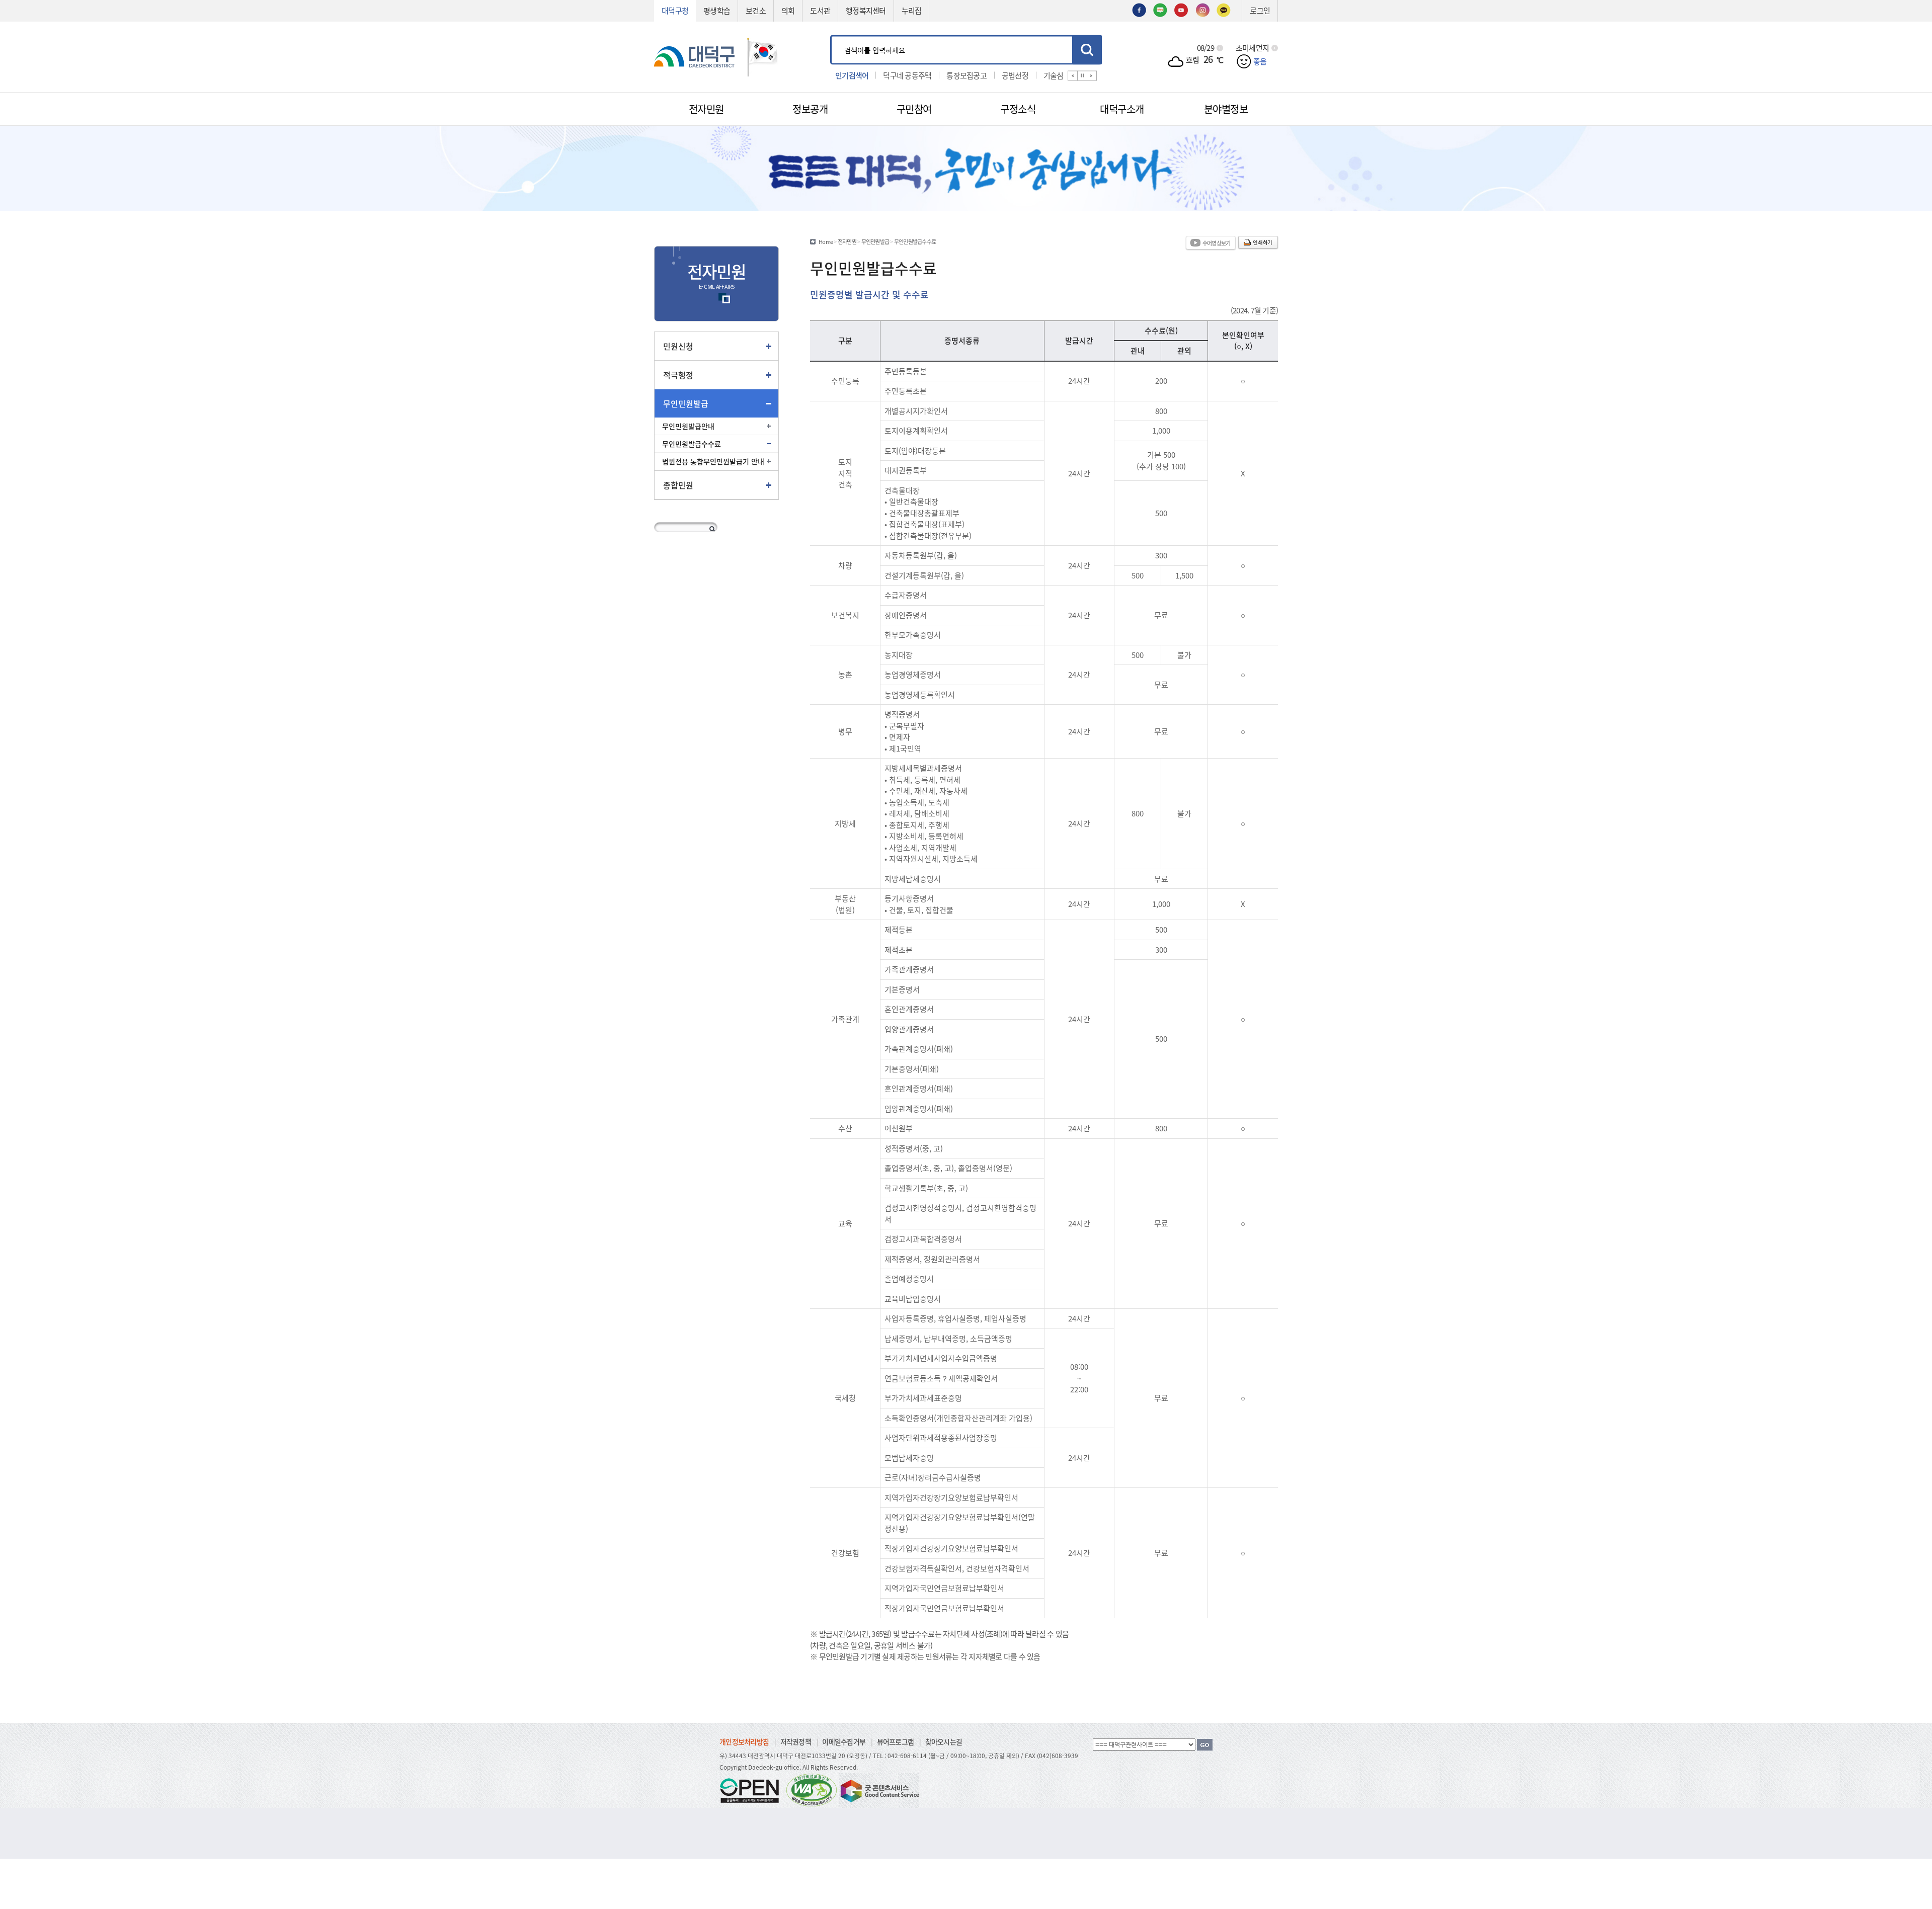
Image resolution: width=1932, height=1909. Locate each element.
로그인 (1260, 10)
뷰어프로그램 (896, 1741)
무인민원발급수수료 (692, 444)
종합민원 (678, 485)
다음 (1092, 75)
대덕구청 (675, 10)
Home (826, 241)
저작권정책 (796, 1741)
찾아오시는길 (944, 1741)
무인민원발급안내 (688, 426)
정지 (1082, 75)
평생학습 (717, 10)
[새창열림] (1139, 9)
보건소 (756, 10)
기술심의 (993, 75)
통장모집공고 (903, 75)
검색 (1087, 50)
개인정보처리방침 (744, 1741)
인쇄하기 (1263, 242)
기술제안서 (1038, 75)
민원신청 (678, 346)
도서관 (820, 10)
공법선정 (952, 75)
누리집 (912, 10)
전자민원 (847, 241)
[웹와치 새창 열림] (812, 1790)
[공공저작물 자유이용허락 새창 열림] (752, 1790)
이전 (1073, 75)
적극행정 (678, 375)
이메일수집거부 (844, 1741)
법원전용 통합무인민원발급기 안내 (713, 461)
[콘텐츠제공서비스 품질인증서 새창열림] (879, 1790)
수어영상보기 (1217, 243)
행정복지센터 (866, 10)
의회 (788, 10)
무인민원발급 (686, 403)
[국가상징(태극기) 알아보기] (763, 56)
